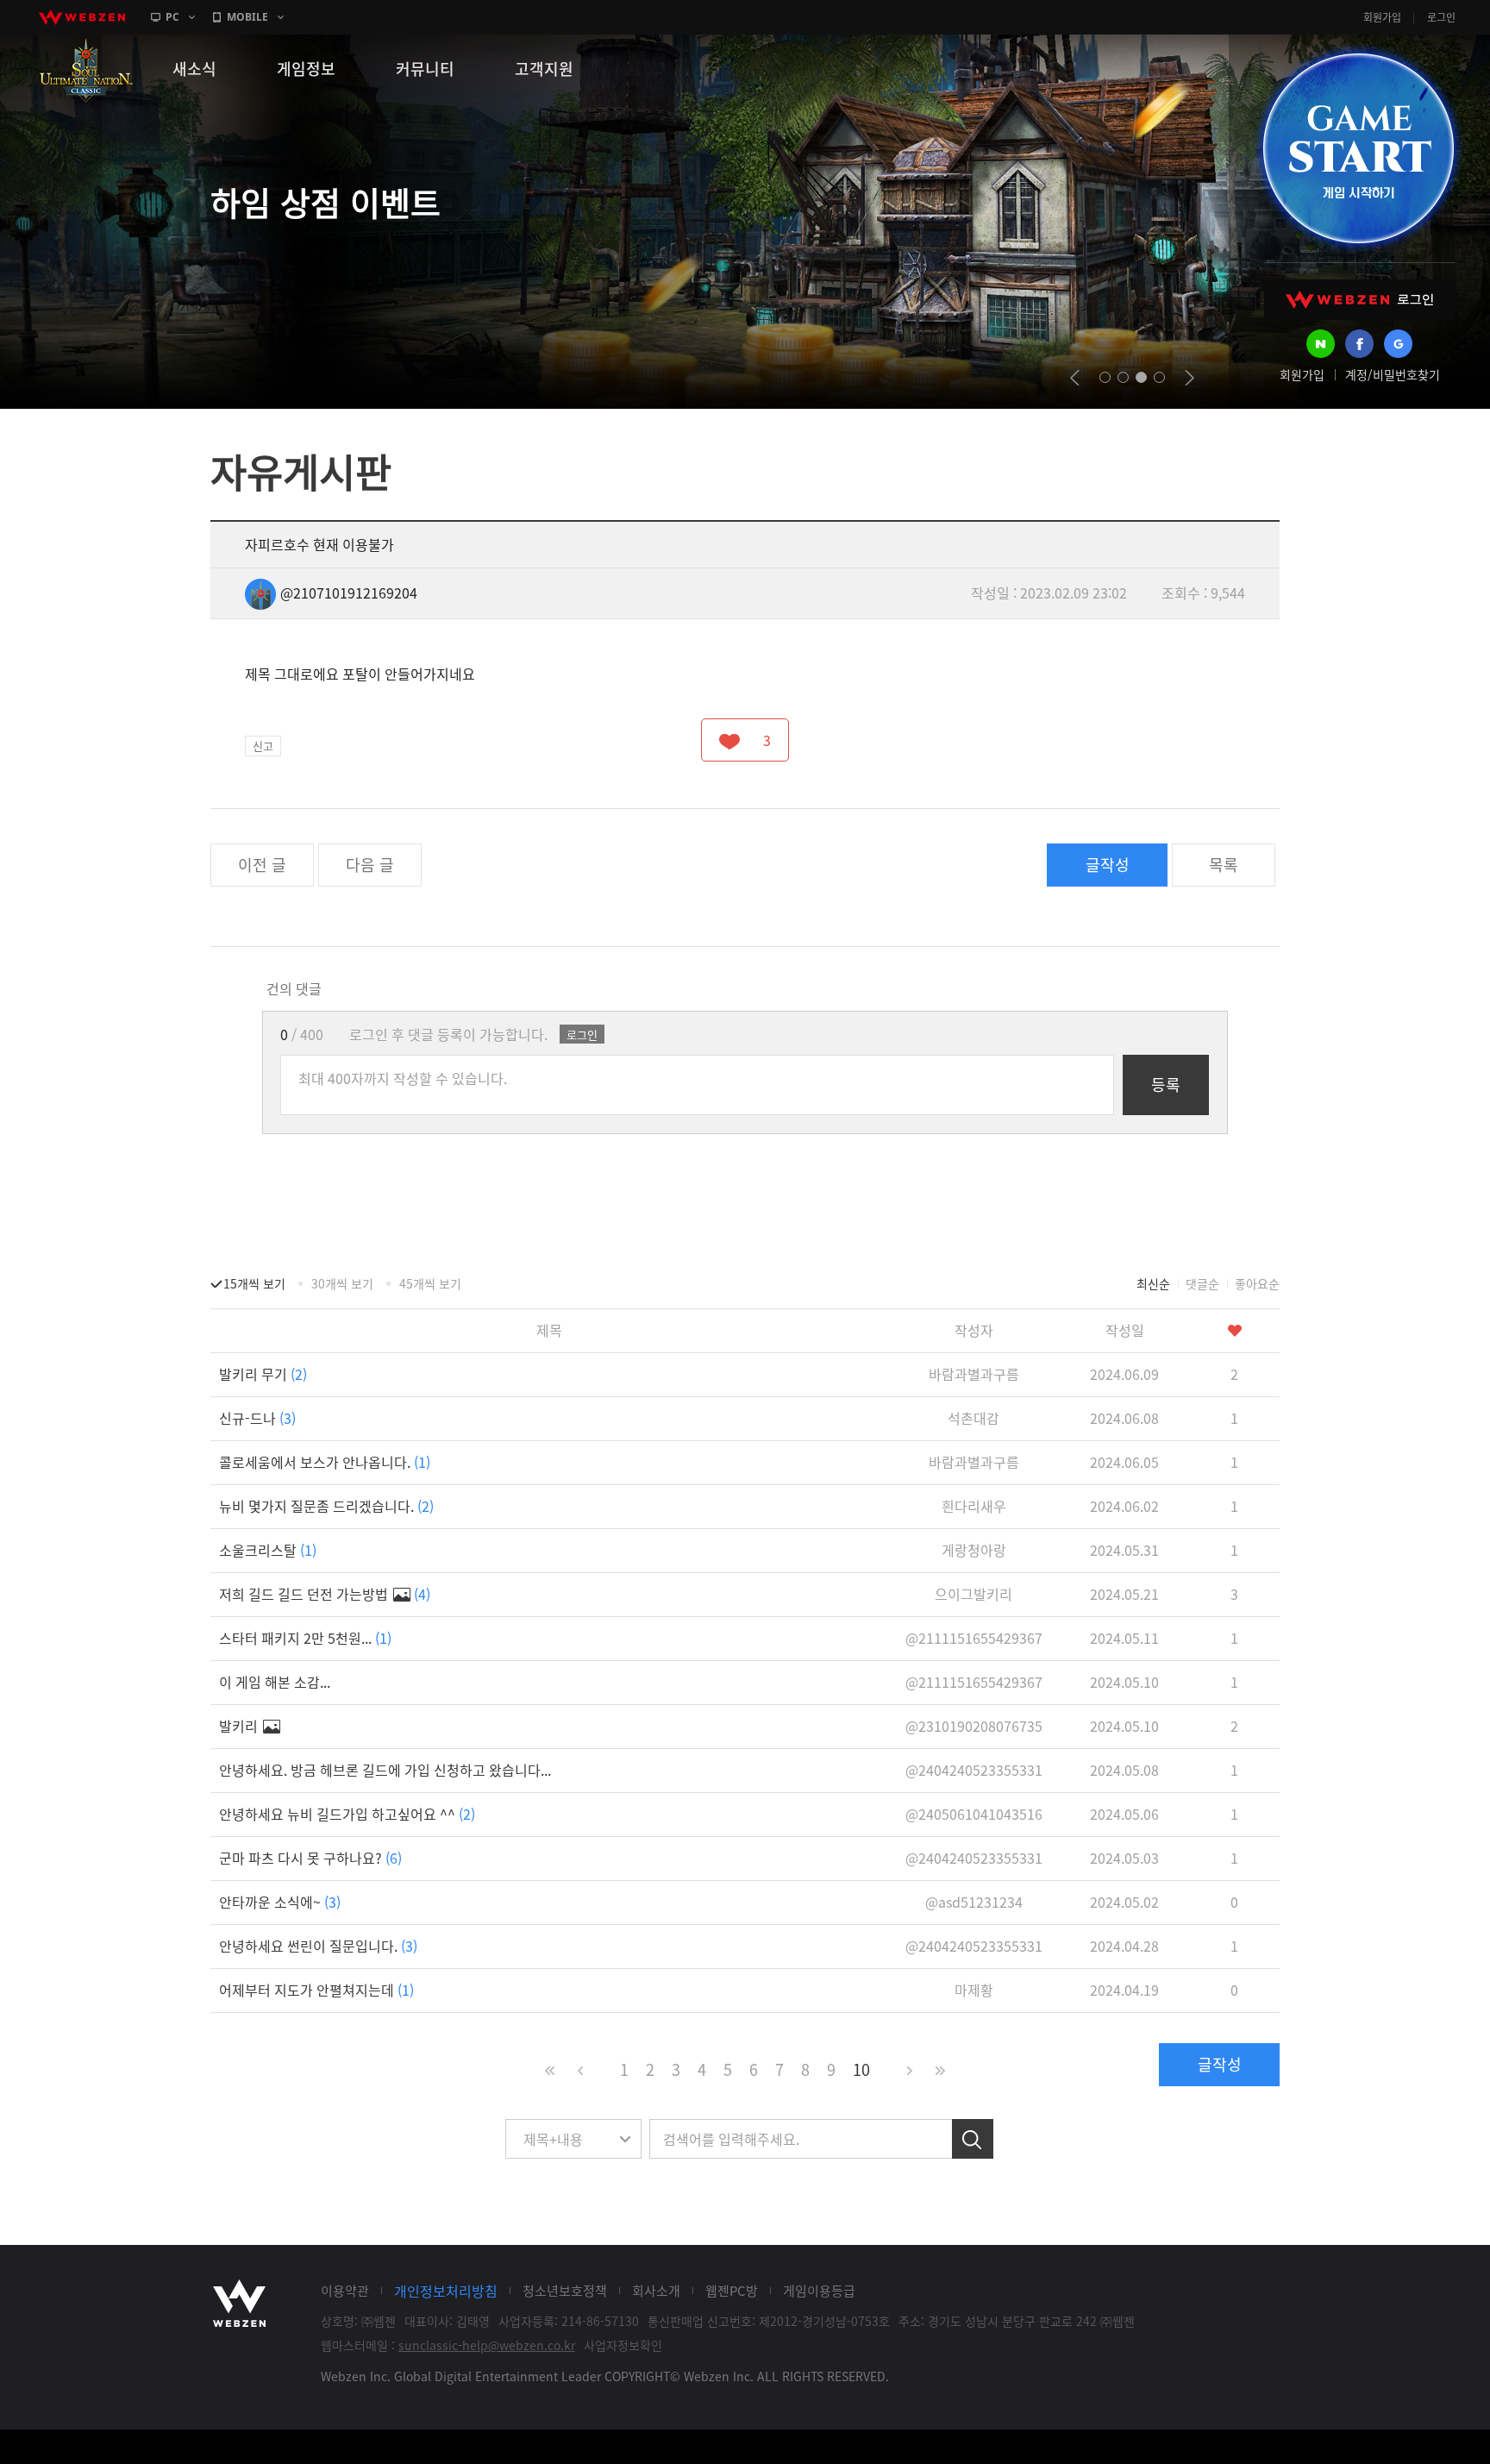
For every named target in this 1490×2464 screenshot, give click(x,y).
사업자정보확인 (623, 2345)
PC (172, 17)
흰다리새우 (974, 1506)
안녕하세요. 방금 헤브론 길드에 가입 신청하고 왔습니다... (385, 1770)
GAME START (1358, 148)
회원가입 (1382, 17)
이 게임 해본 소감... (275, 1682)
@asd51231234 (974, 1902)
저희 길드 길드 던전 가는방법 (325, 1594)
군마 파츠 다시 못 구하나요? (310, 1858)
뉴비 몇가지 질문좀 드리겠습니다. (326, 1506)
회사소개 (656, 2291)
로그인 (1441, 17)
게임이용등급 (819, 2291)
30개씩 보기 (342, 1283)
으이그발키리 (974, 1594)
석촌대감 (974, 1418)
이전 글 (262, 865)
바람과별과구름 (974, 1374)
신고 (263, 746)
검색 (973, 2139)
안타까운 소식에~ (280, 1902)
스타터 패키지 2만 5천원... (305, 1638)
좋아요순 (1257, 1283)
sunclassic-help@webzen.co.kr (487, 2345)
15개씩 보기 (254, 1283)
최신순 (1153, 1283)
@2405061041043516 (974, 1814)
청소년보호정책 (565, 2291)
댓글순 (1202, 1283)
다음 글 (370, 865)
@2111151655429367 (974, 1638)
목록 (1224, 865)
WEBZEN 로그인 (1360, 300)
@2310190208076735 (974, 1726)
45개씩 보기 (430, 1283)
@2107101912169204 (349, 592)
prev (1075, 378)
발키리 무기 (263, 1374)
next (1189, 378)
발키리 (240, 1726)
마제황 (974, 1990)
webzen (82, 17)
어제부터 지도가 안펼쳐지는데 (316, 1990)
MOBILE (247, 17)
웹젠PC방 (732, 2291)
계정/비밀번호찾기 (1393, 374)
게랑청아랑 (974, 1550)
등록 (1166, 1085)
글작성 (1108, 865)
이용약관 (345, 2291)
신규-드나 (257, 1418)
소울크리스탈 (268, 1550)
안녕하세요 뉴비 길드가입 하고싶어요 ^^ (347, 1814)
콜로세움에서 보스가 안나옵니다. (325, 1462)
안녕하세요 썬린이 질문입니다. (318, 1946)
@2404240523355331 (974, 1770)
